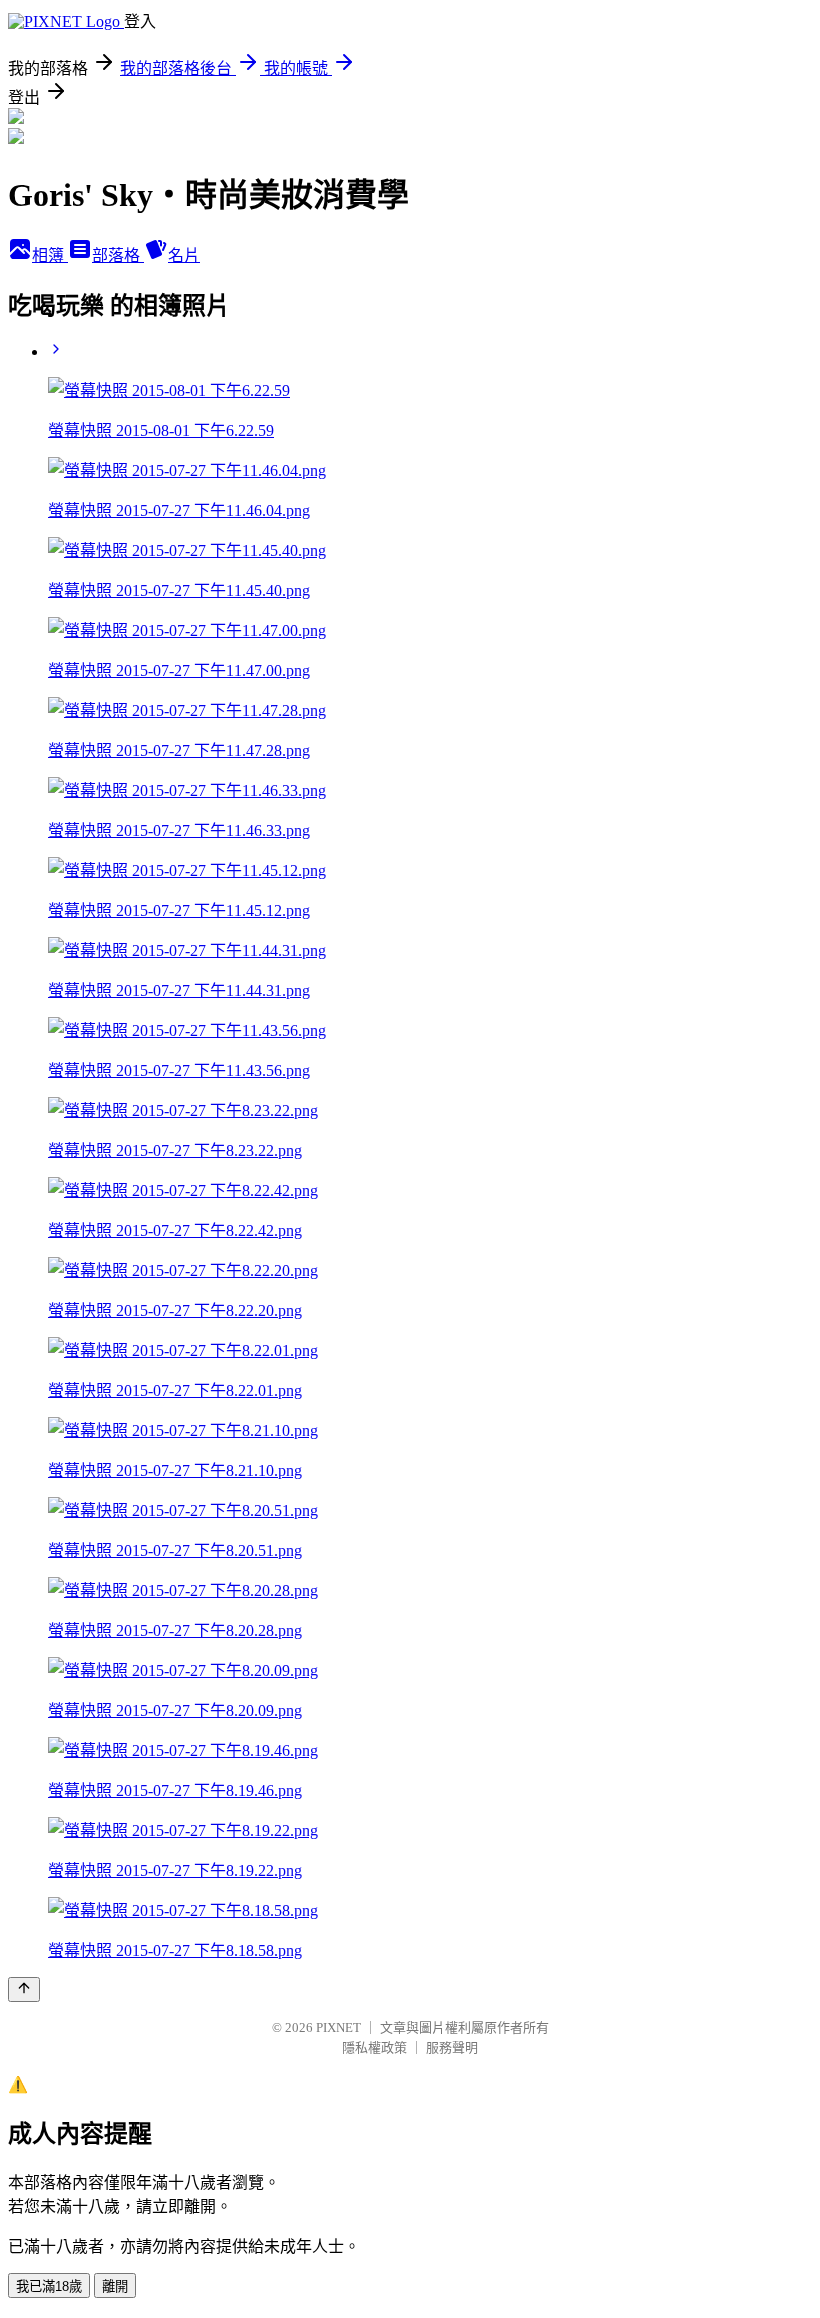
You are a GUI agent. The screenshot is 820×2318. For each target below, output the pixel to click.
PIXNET (338, 2027)
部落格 (118, 255)
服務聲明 (452, 2047)
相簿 (50, 255)
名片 (184, 255)
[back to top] (24, 1989)
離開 (115, 2286)
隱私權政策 (374, 2047)
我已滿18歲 (49, 2286)
